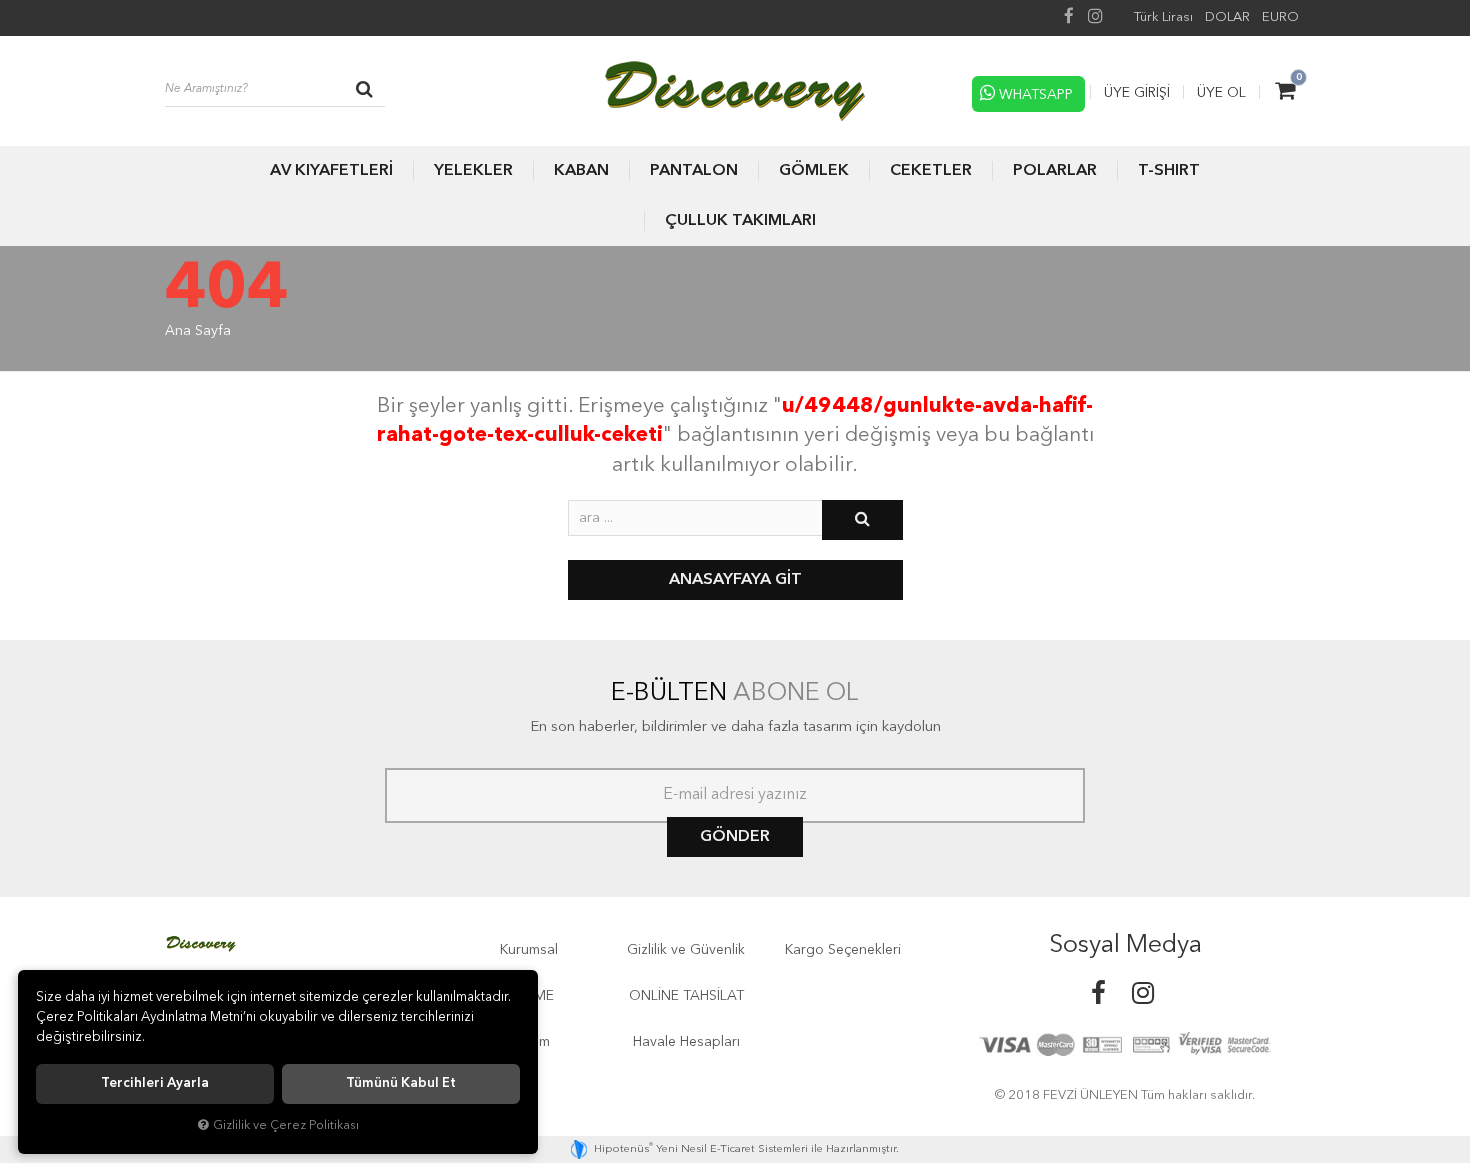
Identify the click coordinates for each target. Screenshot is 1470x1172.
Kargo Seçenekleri (843, 950)
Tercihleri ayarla (155, 1083)
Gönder (735, 837)
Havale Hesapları (686, 1042)
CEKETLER (931, 171)
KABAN (581, 171)
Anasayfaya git (735, 580)
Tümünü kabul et (401, 1083)
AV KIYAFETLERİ (331, 171)
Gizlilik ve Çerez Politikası (286, 1125)
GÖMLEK (814, 171)
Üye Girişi (1137, 93)
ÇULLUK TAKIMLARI (740, 221)
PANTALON (694, 171)
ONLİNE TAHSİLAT (686, 996)
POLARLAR (1055, 171)
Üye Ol (1221, 93)
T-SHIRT (1169, 171)
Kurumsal (529, 950)
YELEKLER (473, 171)
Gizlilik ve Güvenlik (686, 950)
